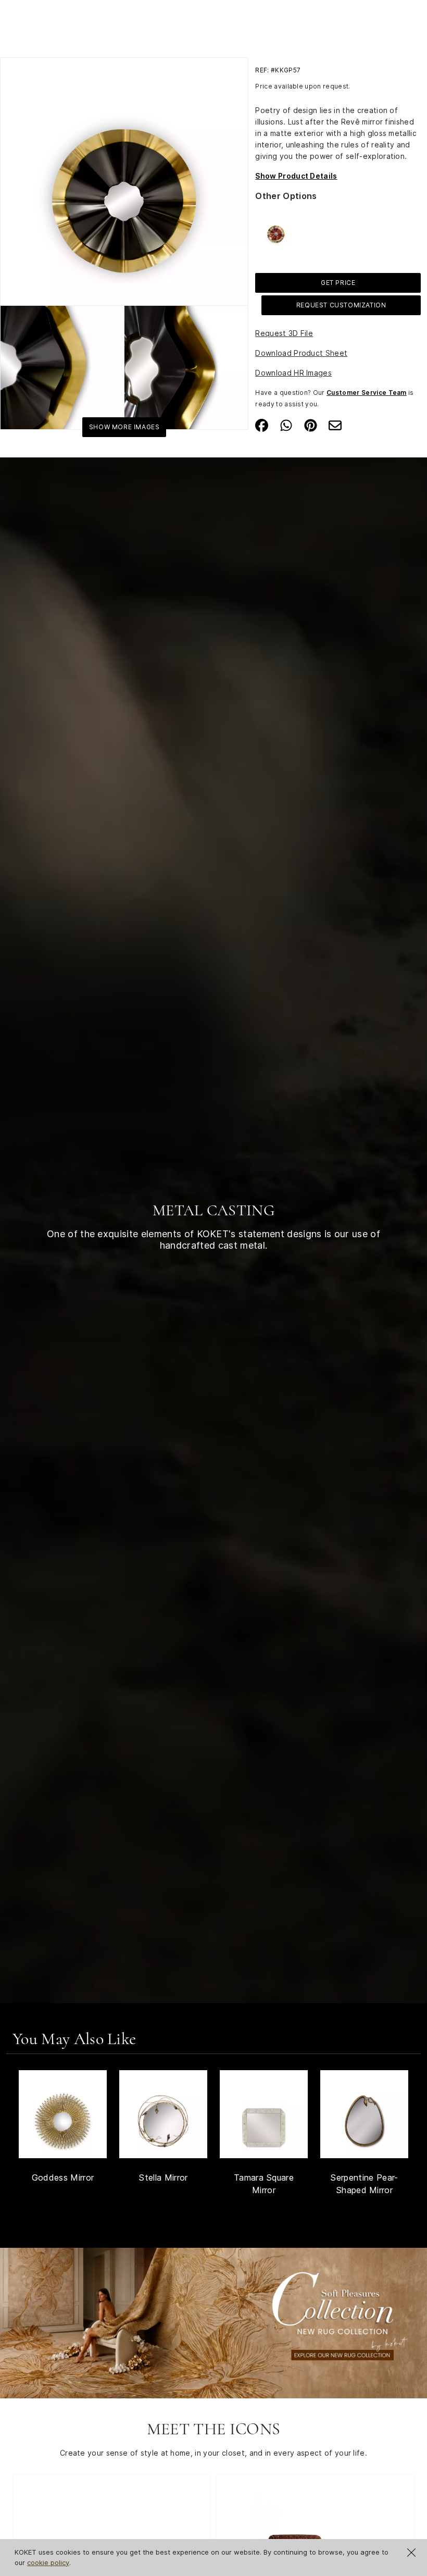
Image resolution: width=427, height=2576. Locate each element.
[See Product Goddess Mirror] (63, 2114)
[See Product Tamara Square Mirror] (264, 2114)
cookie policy (48, 2562)
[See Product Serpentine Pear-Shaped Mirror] (364, 2114)
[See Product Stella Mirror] (163, 2114)
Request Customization (341, 305)
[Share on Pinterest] (311, 425)
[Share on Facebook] (262, 425)
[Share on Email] (335, 425)
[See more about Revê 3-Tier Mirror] (276, 231)
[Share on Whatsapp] (286, 425)
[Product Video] (213, 2322)
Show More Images (124, 427)
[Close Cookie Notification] (411, 2553)
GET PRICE (338, 283)
